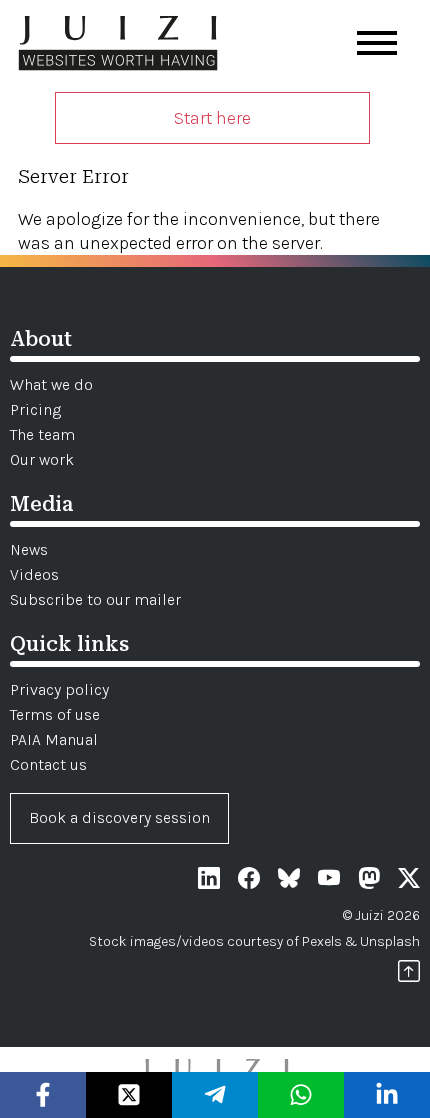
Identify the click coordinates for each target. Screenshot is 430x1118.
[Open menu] (377, 43)
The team (42, 434)
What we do (51, 384)
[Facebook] (249, 881)
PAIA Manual (54, 739)
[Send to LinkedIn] (387, 1095)
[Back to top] (409, 974)
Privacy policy (59, 689)
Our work (42, 459)
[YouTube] (329, 881)
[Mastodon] (369, 881)
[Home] (118, 46)
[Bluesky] (289, 881)
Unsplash (390, 941)
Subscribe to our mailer (95, 599)
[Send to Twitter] (129, 1095)
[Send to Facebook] (43, 1095)
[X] (409, 881)
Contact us (48, 764)
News (29, 549)
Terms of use (55, 714)
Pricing (35, 409)
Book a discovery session (119, 817)
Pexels (322, 941)
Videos (34, 574)
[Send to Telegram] (215, 1095)
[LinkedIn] (209, 881)
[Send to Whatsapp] (301, 1095)
